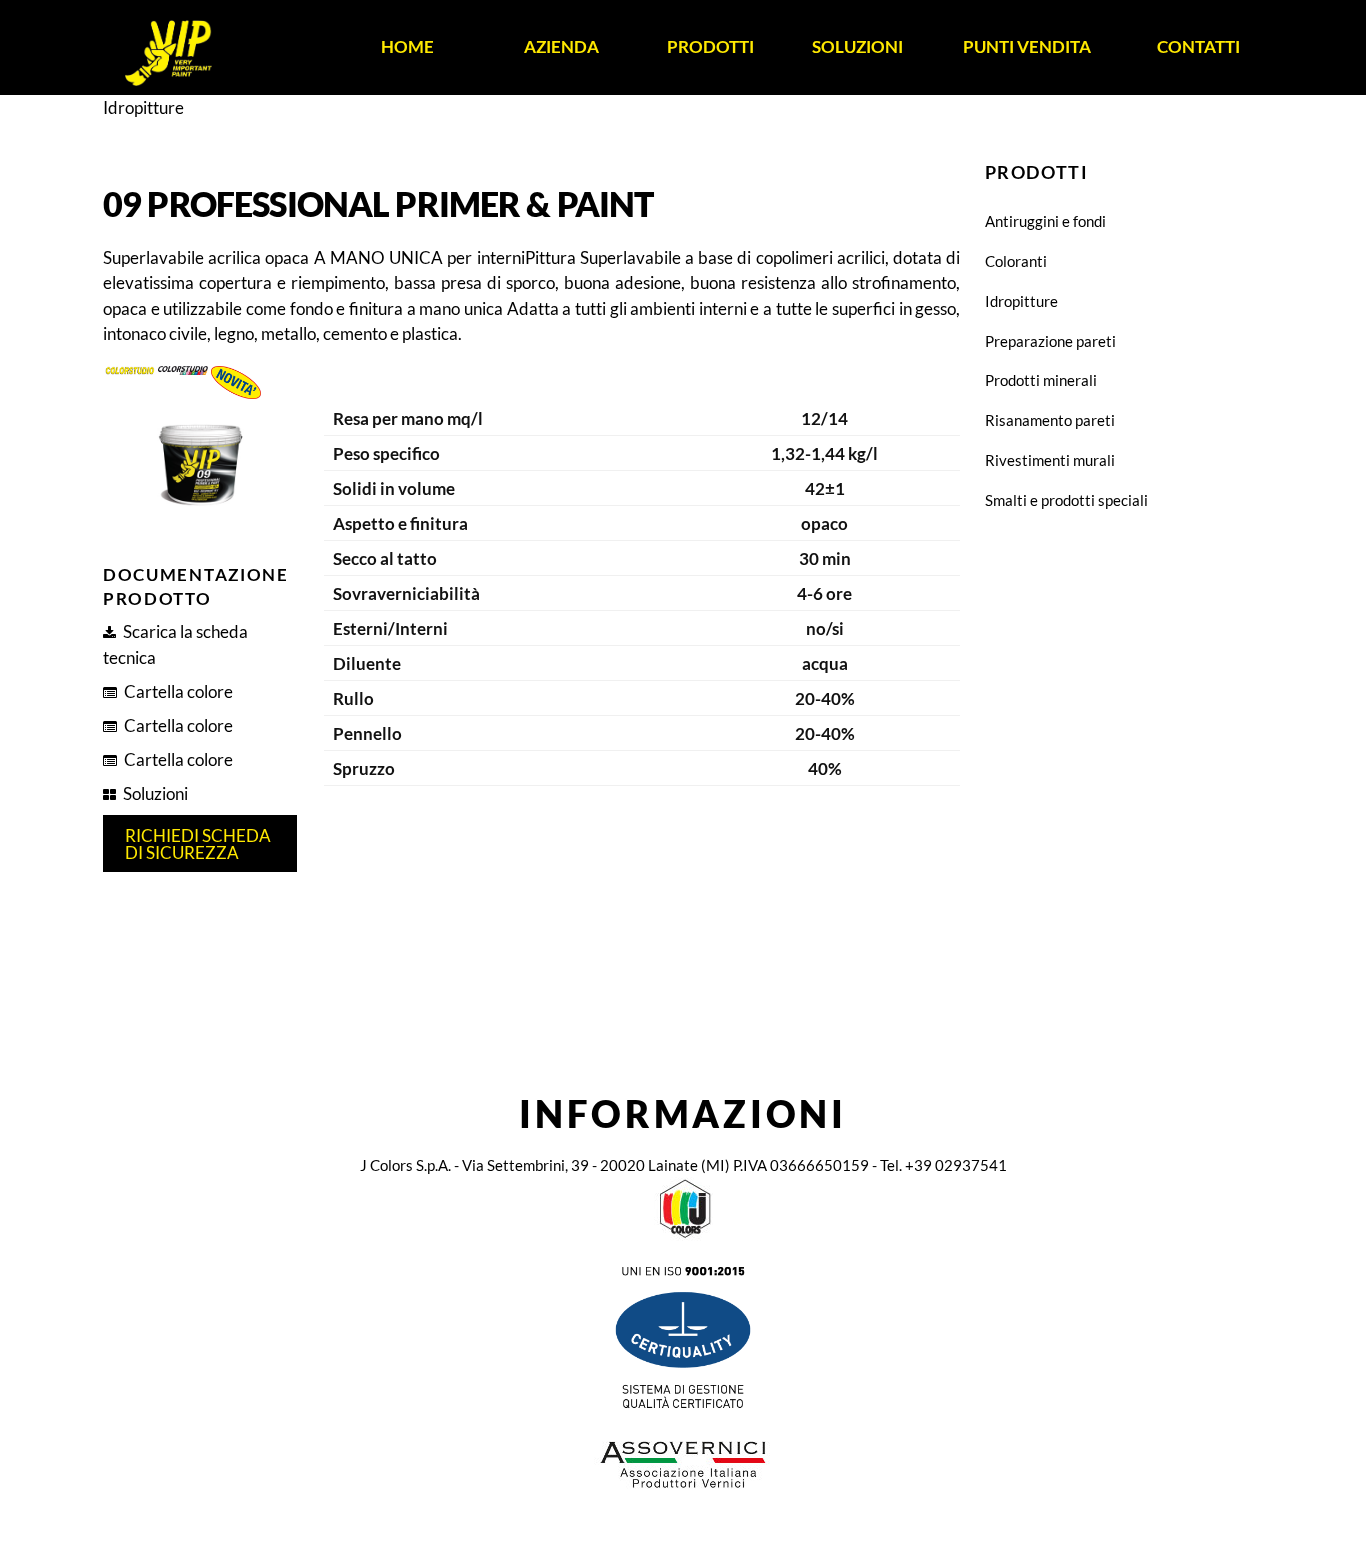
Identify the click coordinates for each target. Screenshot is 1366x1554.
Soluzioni (857, 46)
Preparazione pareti (1050, 341)
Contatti (1198, 46)
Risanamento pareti (1050, 420)
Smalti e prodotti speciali (1066, 500)
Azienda (561, 46)
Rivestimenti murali (1050, 460)
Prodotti (710, 46)
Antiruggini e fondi (1045, 221)
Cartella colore (178, 691)
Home (407, 46)
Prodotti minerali (1041, 380)
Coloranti (1016, 261)
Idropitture (1021, 301)
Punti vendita (1027, 46)
